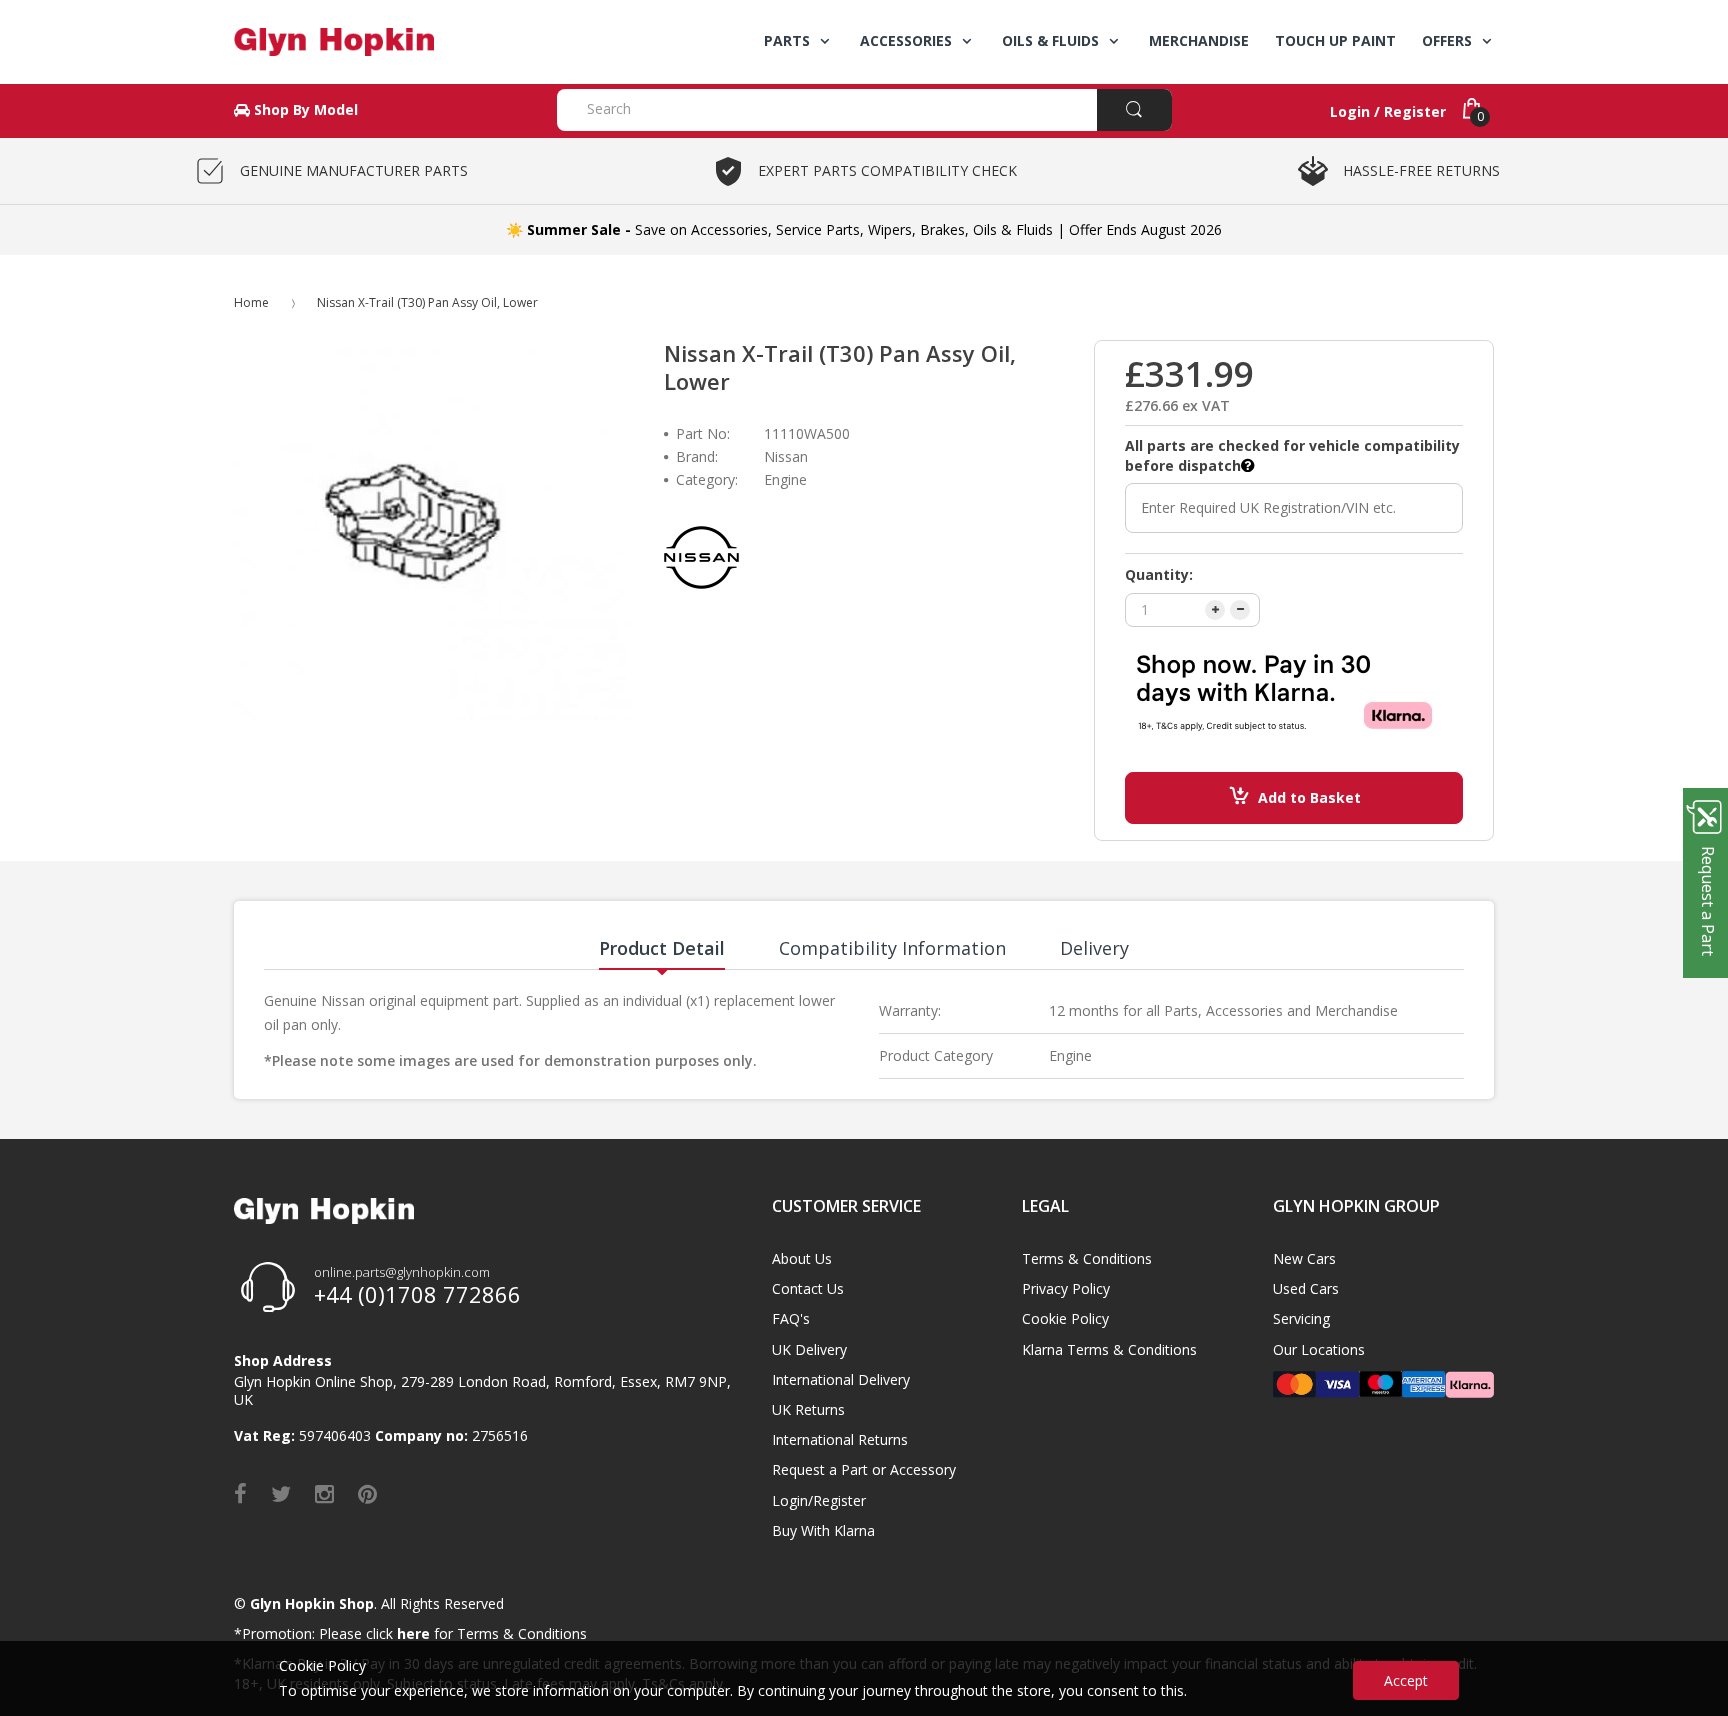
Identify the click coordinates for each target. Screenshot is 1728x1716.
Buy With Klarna (823, 1530)
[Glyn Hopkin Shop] (380, 42)
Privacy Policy (1066, 1288)
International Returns (840, 1439)
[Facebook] (240, 1493)
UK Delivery (809, 1349)
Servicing (1301, 1318)
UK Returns (808, 1409)
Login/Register (819, 1500)
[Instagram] (324, 1493)
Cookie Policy (1065, 1318)
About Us (802, 1258)
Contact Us (808, 1288)
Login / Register (1388, 111)
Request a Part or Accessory (864, 1469)
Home (251, 302)
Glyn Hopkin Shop (312, 1603)
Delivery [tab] (1094, 948)
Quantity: (1159, 574)
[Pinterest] (367, 1493)
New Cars (1304, 1258)
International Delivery (841, 1379)
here (413, 1633)
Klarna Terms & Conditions (1109, 1349)
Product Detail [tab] (662, 948)
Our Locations (1319, 1349)
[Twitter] (281, 1493)
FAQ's (791, 1318)
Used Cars (1306, 1288)
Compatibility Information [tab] (892, 948)
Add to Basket (1309, 797)
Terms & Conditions (1087, 1258)
